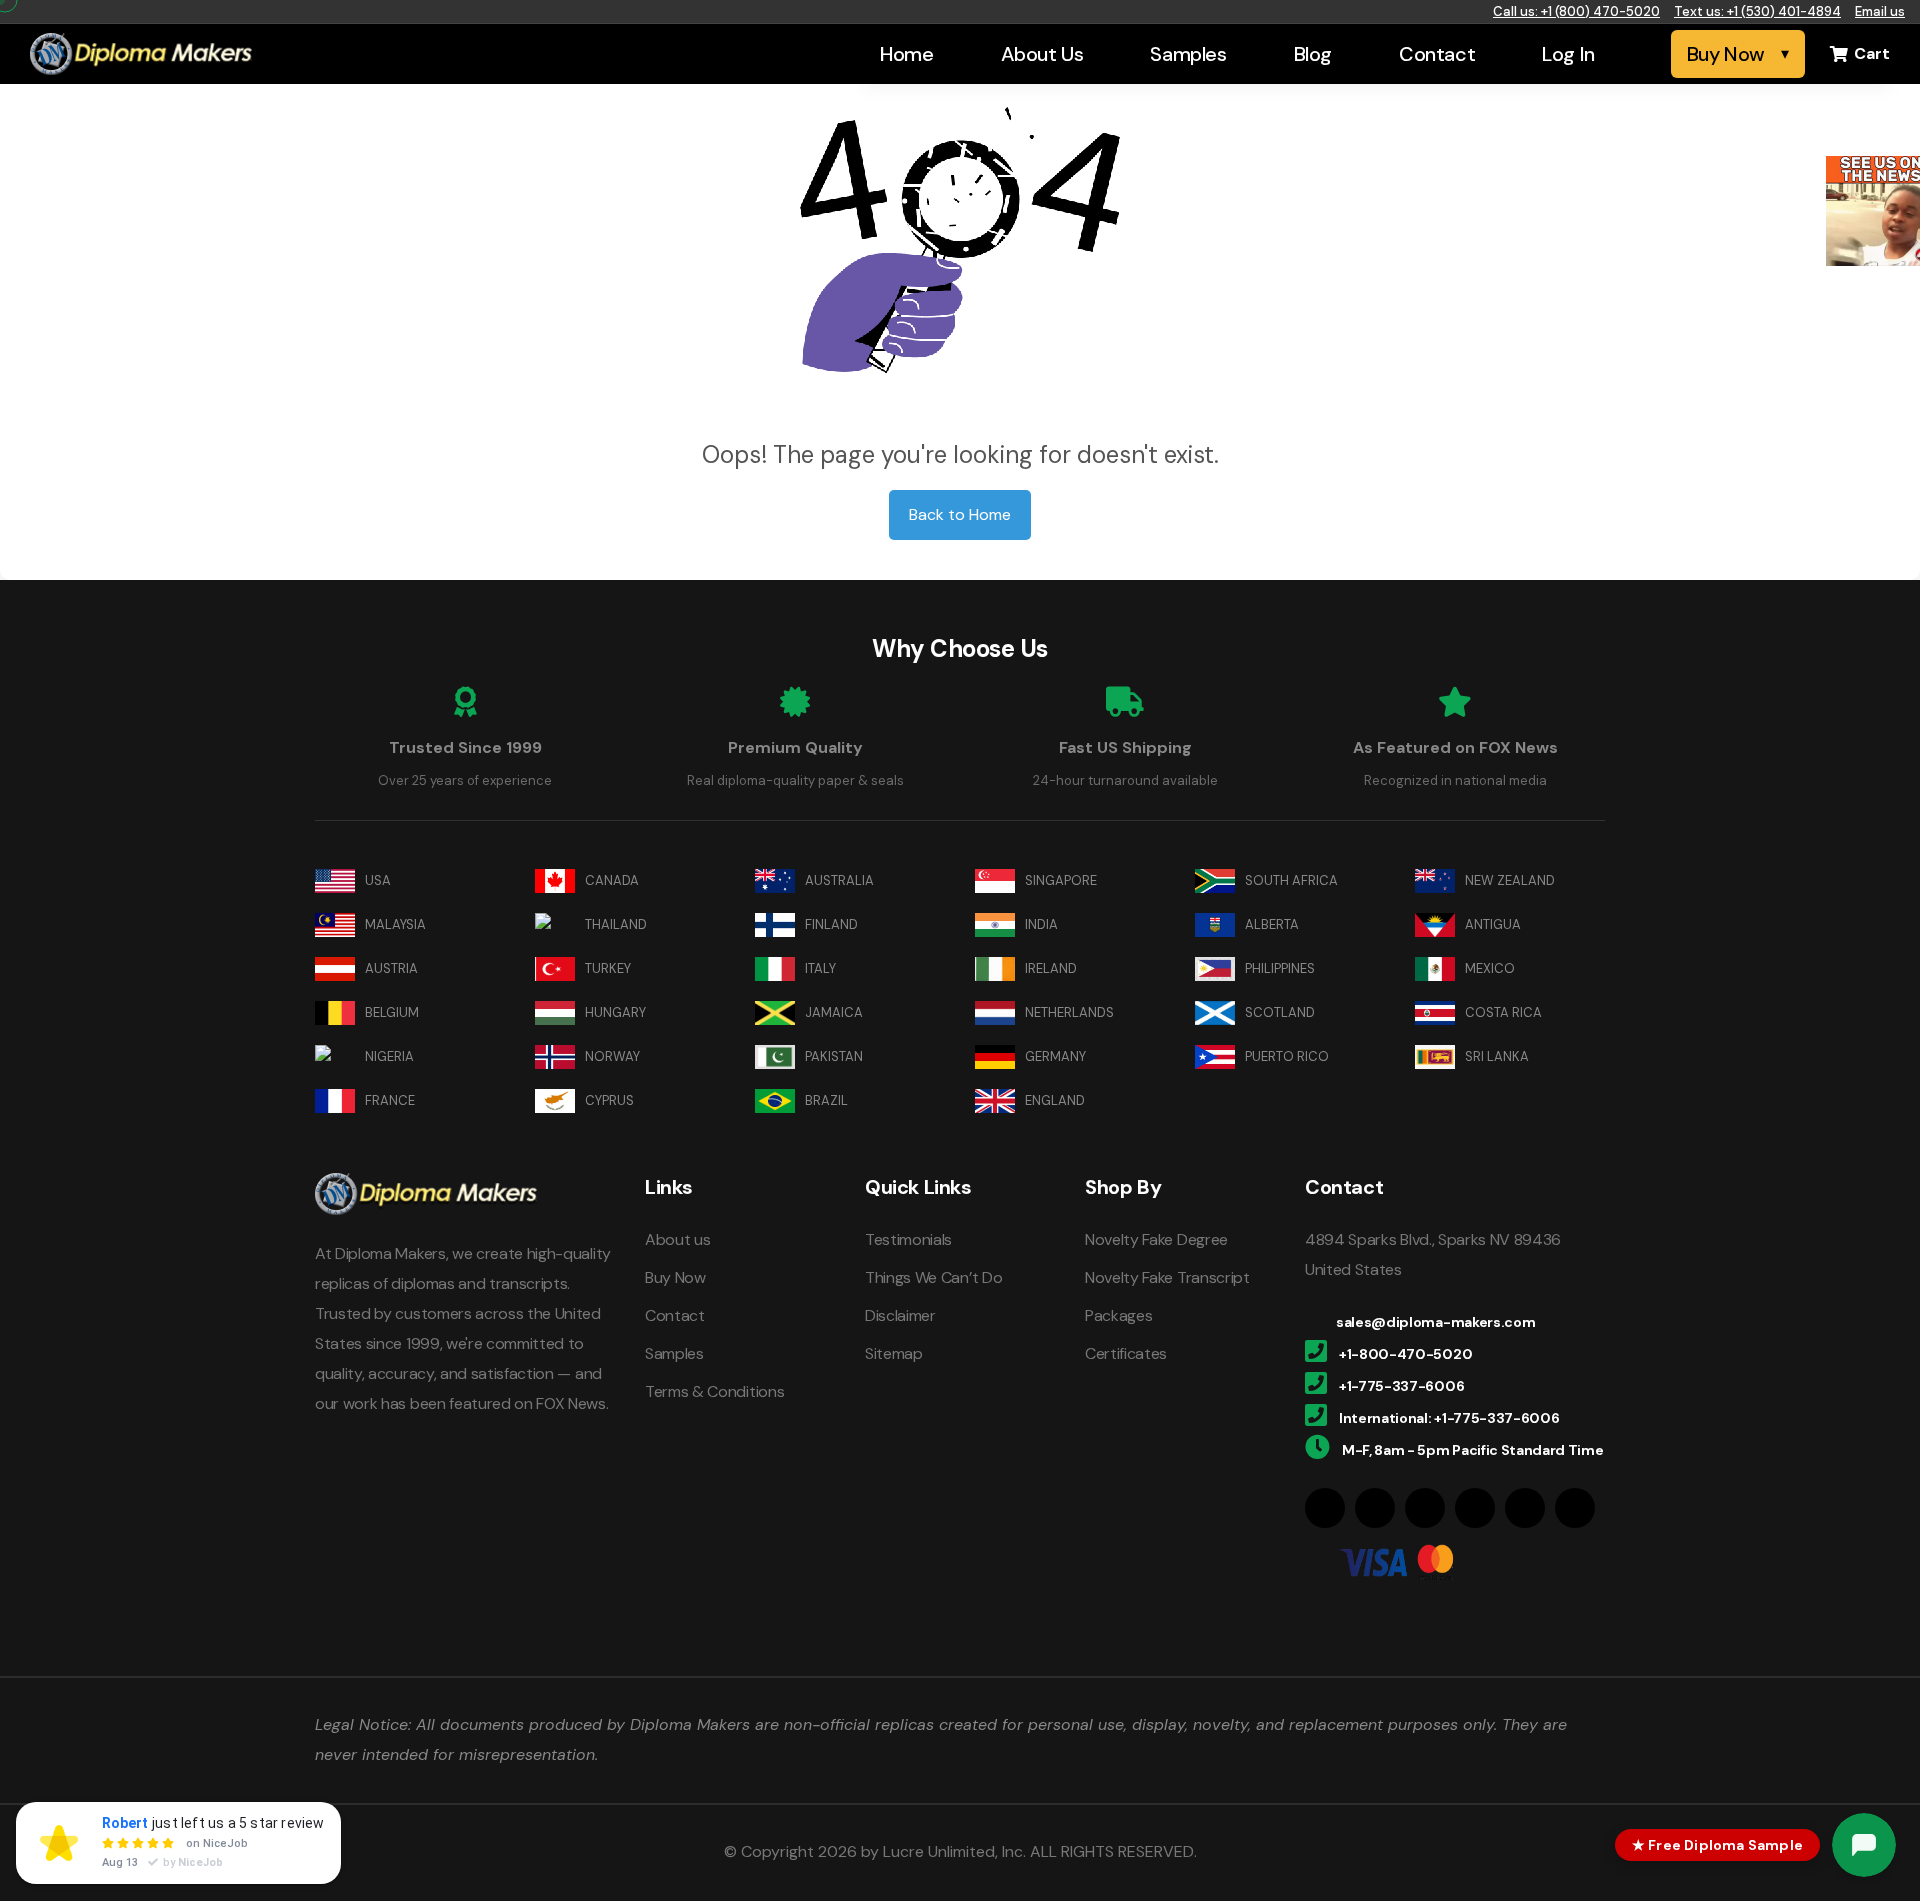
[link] (1873, 211)
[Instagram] (1375, 1508)
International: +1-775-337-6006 (1449, 1418)
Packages (1118, 1315)
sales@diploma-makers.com (1435, 1322)
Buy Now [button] (1726, 54)
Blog (1313, 54)
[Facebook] (1325, 1508)
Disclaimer (900, 1315)
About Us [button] (1042, 54)
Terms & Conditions (714, 1391)
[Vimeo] (1575, 1508)
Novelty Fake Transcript (1167, 1277)
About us (677, 1239)
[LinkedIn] (1425, 1508)
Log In (1568, 54)
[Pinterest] (1475, 1508)
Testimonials (908, 1239)
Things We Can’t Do (933, 1277)
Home (906, 54)
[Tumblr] (1525, 1508)
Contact (1437, 54)
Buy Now (675, 1277)
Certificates (1126, 1353)
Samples (1188, 54)
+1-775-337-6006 (1401, 1386)
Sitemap (894, 1353)
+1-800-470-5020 (1405, 1354)
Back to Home (960, 514)
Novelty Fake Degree (1156, 1239)
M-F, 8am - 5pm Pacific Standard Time (1472, 1450)
